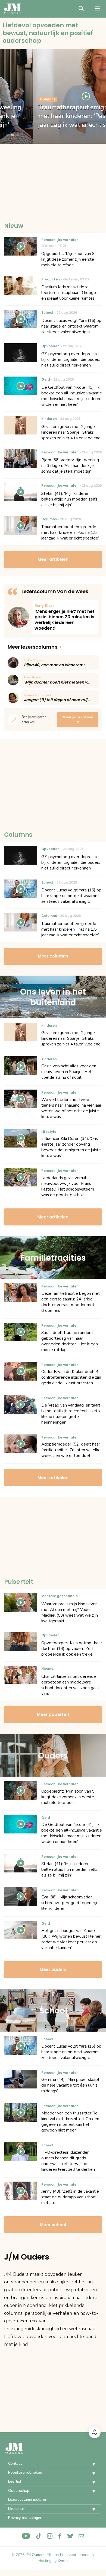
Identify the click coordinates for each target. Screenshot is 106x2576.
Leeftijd (15, 2481)
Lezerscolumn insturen (28, 2500)
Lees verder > (65, 617)
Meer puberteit (53, 1714)
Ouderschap (19, 2491)
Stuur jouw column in (78, 720)
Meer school (53, 2225)
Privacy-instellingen (25, 2518)
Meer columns (53, 956)
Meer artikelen (53, 559)
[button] (90, 2464)
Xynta (63, 2561)
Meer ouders (53, 1969)
